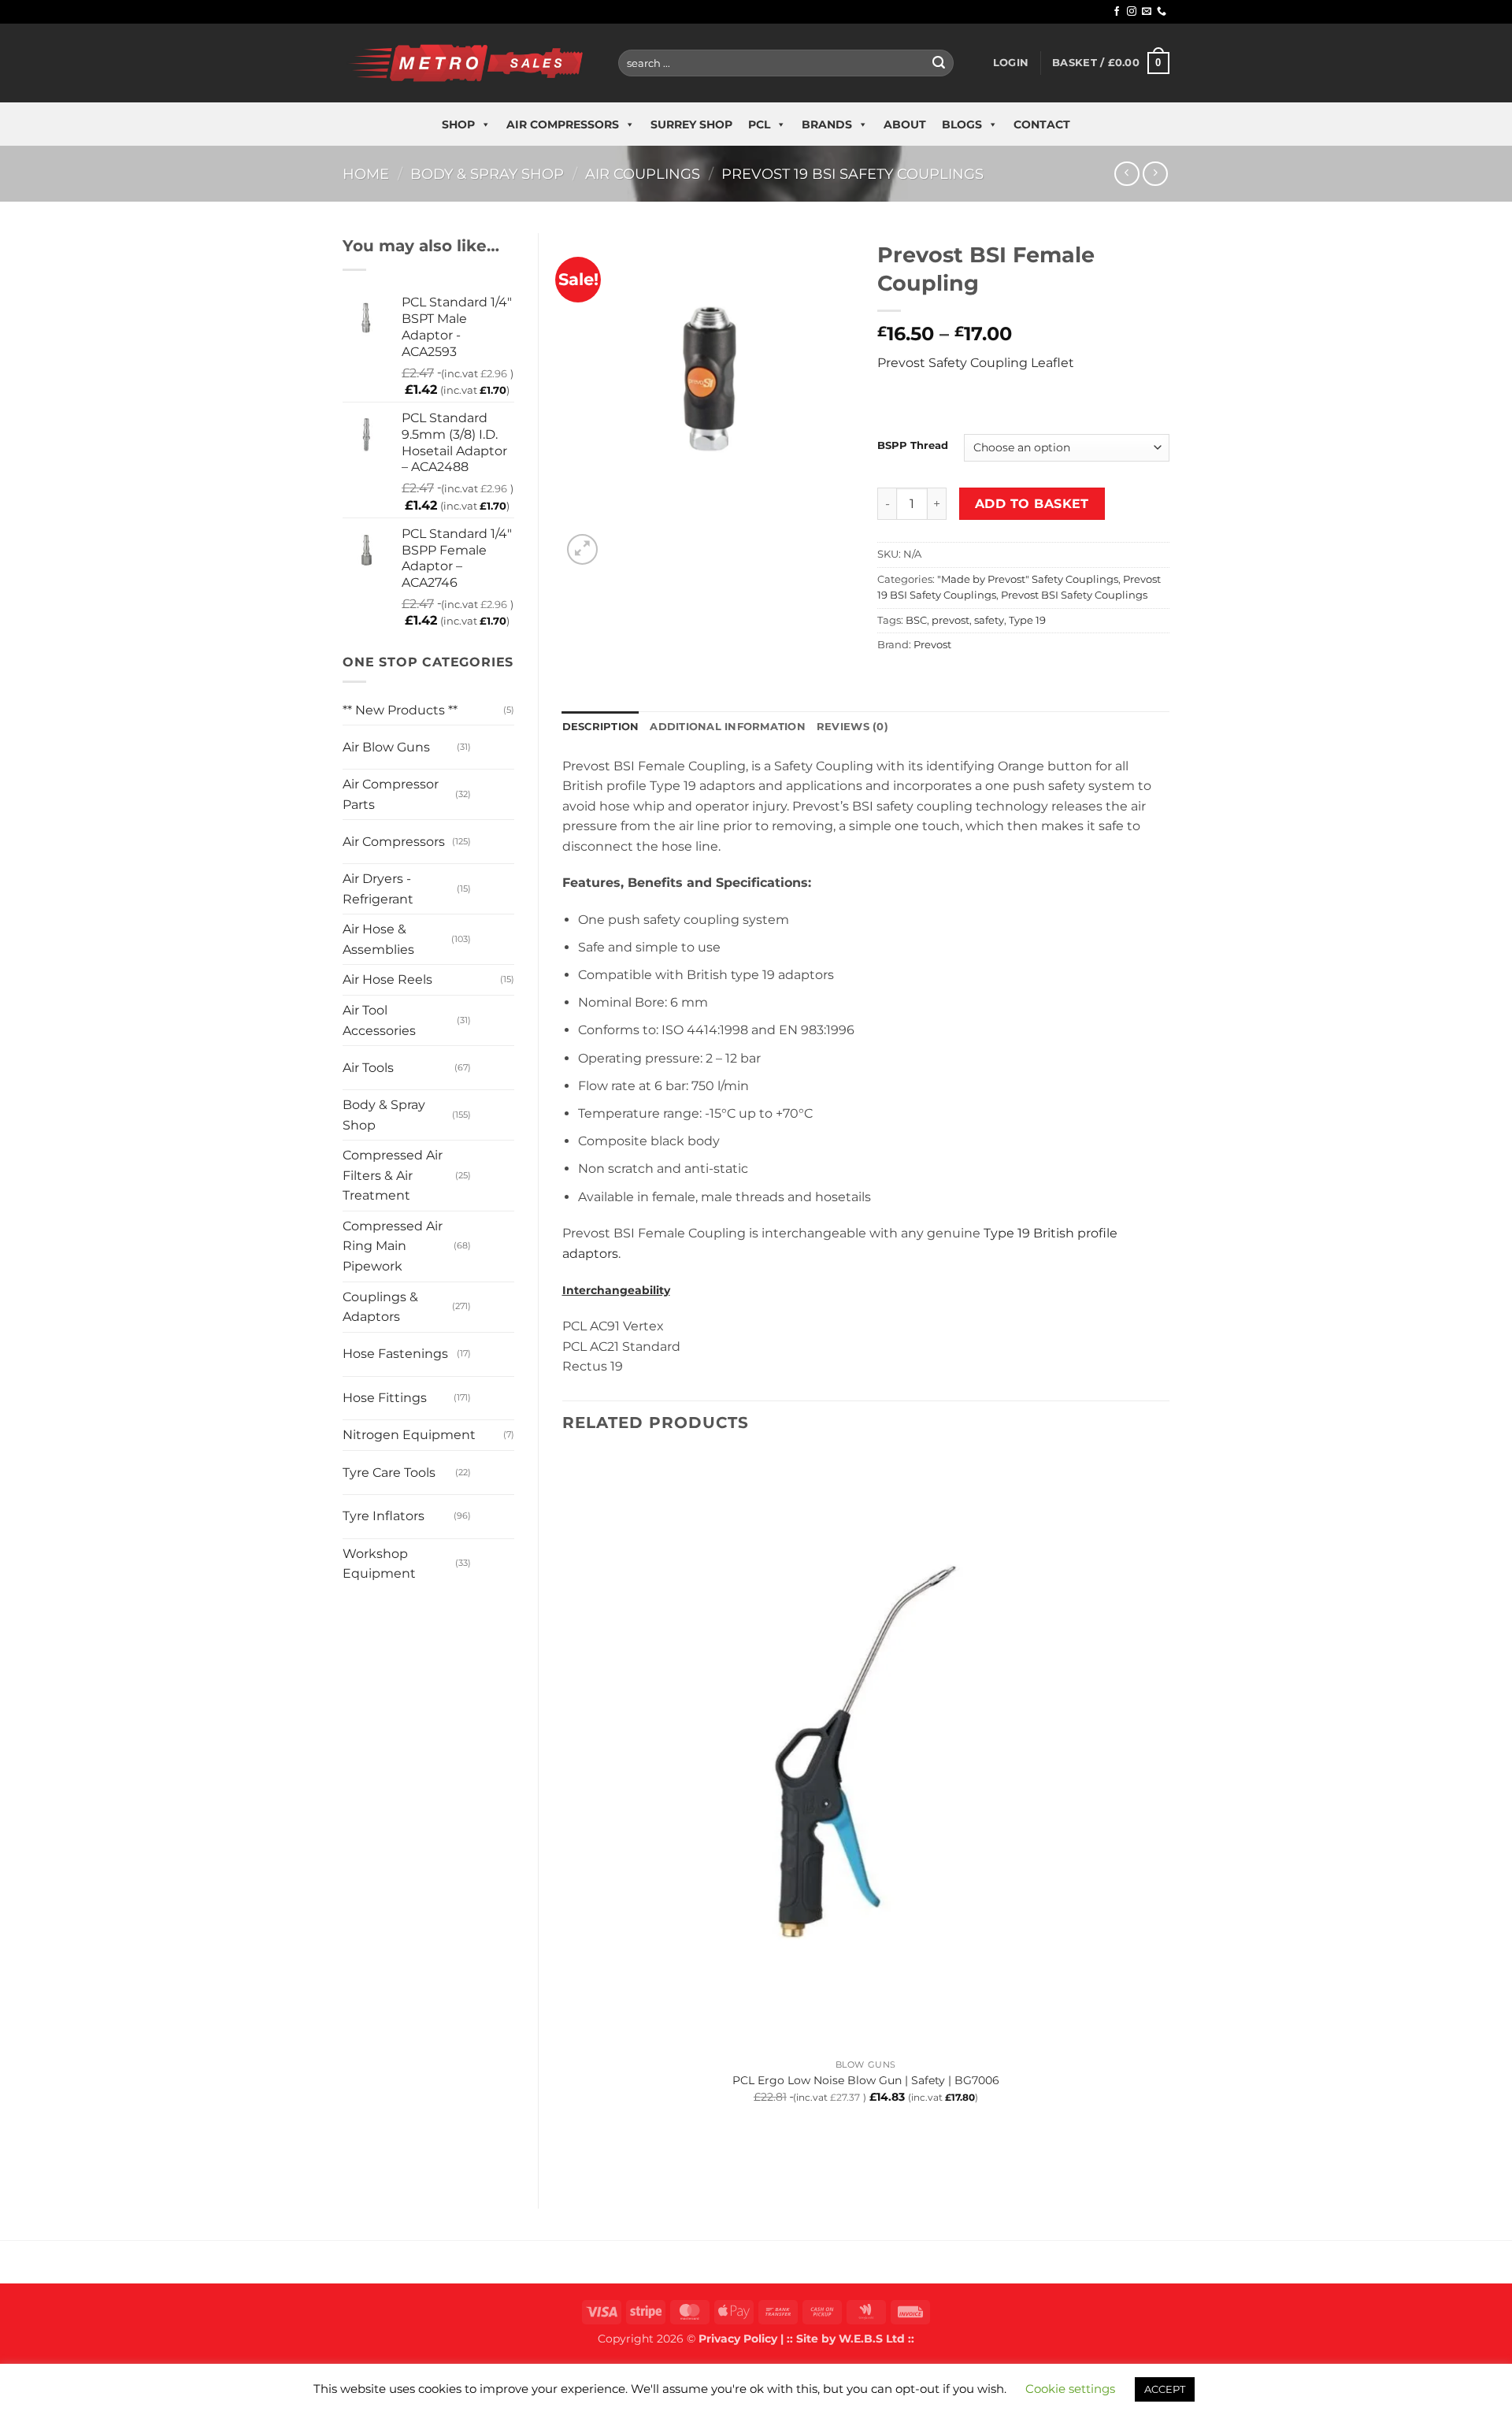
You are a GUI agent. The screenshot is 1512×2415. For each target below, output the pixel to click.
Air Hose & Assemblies (378, 939)
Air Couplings (643, 174)
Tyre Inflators (384, 1516)
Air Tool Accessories (379, 1020)
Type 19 (1027, 620)
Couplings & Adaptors (380, 1307)
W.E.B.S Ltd (872, 2339)
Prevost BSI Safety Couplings (1074, 595)
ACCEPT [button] (1165, 2389)
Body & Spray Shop (487, 174)
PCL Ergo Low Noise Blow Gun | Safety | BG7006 (866, 2080)
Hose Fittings (385, 1398)
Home (366, 174)
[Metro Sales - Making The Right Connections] (469, 63)
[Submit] (939, 63)
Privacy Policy (738, 2339)
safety (989, 620)
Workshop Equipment (379, 1564)
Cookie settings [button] (1070, 2389)
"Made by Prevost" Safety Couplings (1028, 579)
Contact (1042, 124)
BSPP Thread (913, 446)
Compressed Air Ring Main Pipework (393, 1246)
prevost (951, 620)
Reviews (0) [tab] (852, 727)
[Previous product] (1155, 174)
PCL (759, 124)
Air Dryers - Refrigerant (378, 889)
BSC (916, 620)
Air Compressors (563, 124)
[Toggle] (486, 741)
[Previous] (570, 2157)
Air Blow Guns (386, 747)
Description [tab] (601, 727)
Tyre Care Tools (389, 1473)
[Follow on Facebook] (1117, 12)
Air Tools (368, 1068)
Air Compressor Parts (391, 794)
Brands (827, 124)
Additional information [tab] (728, 727)
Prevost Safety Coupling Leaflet (976, 363)
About (905, 124)
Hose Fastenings (395, 1354)
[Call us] (1162, 12)
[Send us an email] (1147, 12)
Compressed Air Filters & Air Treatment (393, 1175)
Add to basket (1032, 504)
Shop (458, 124)
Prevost (932, 645)
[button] (1011, 63)
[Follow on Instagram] (1132, 12)
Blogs (962, 124)
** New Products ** (400, 710)
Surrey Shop (691, 124)
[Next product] (1127, 174)
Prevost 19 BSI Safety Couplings (852, 174)
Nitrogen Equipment (409, 1435)
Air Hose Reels (387, 979)
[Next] (620, 541)
